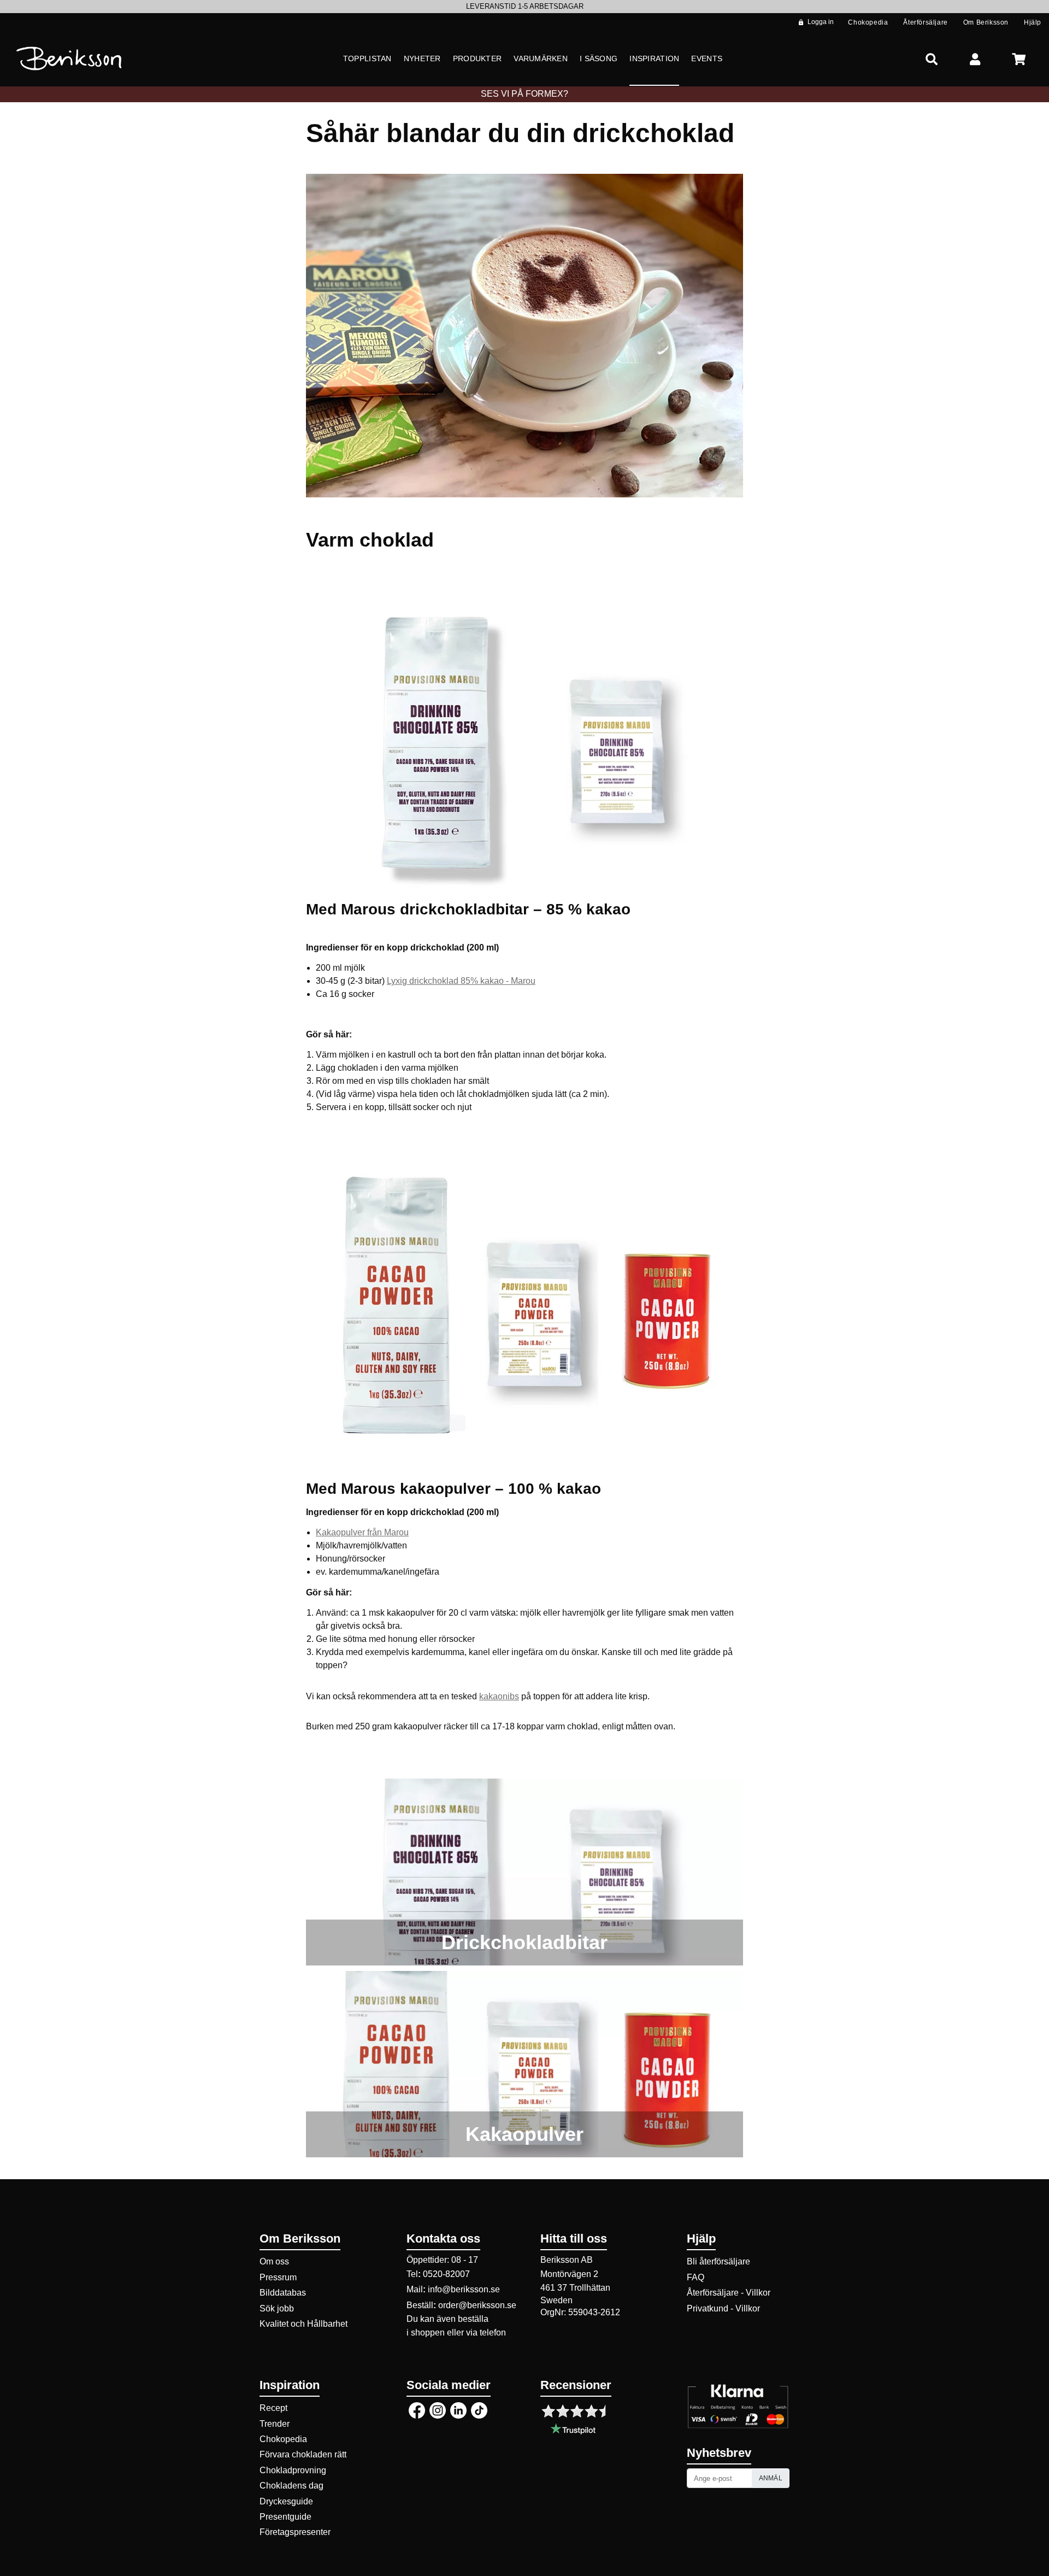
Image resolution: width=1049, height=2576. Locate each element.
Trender (275, 2424)
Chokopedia (283, 2439)
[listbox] (524, 7)
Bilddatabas (283, 2293)
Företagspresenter (295, 2532)
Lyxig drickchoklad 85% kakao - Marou (461, 981)
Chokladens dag (291, 2486)
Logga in (821, 22)
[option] (524, 7)
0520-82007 (446, 2274)
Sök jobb (277, 2308)
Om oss (274, 2261)
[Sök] (932, 59)
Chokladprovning (293, 2470)
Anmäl (771, 2478)
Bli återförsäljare (718, 2261)
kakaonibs (499, 1696)
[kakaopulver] (524, 2064)
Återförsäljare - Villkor (729, 2293)
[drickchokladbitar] (524, 1872)
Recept (273, 2408)
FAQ (696, 2277)
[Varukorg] (1019, 59)
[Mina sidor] (975, 59)
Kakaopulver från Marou (362, 1532)
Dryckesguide (286, 2501)
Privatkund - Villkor (723, 2308)
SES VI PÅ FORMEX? (524, 94)
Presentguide (285, 2517)
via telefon (486, 2333)
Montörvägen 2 (569, 2274)
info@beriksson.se (464, 2289)
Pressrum (278, 2277)
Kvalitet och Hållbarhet (303, 2324)
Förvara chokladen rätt (303, 2454)
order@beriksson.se (477, 2305)
